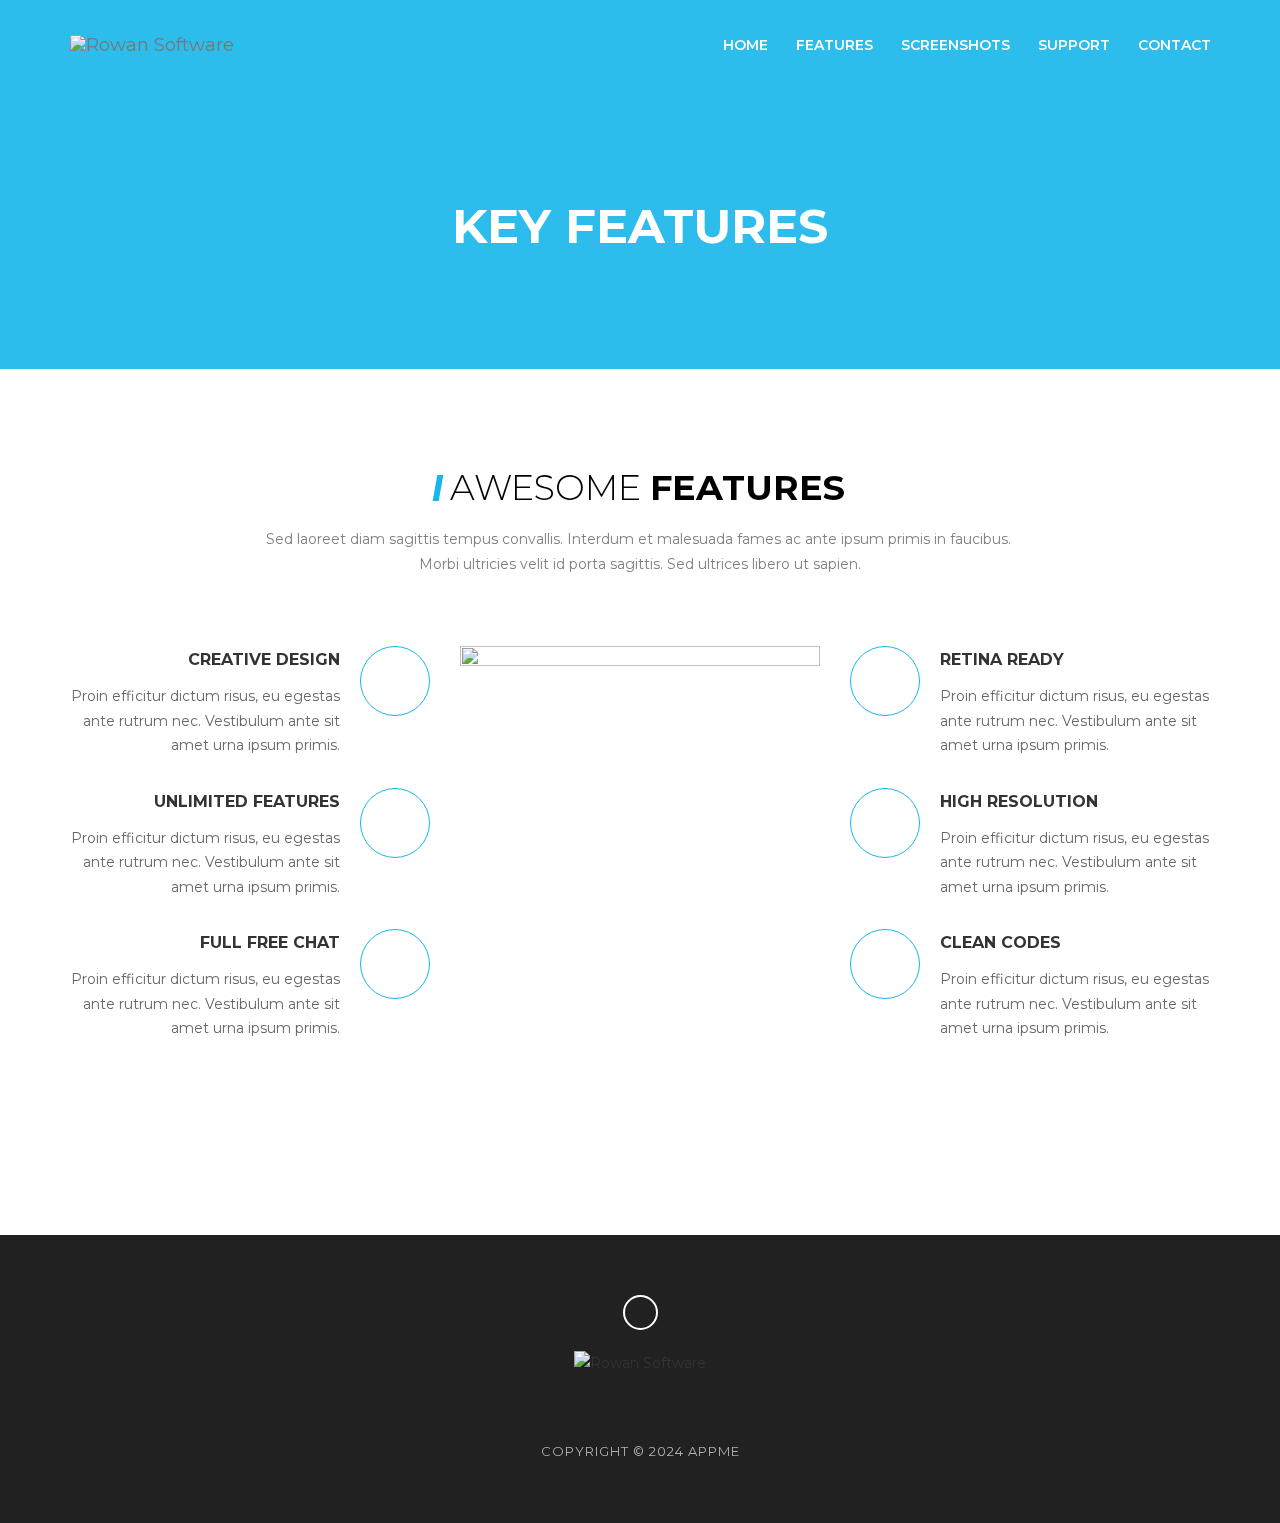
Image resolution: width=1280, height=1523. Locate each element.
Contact (1174, 45)
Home (745, 45)
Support (1074, 45)
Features (834, 45)
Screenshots (955, 45)
